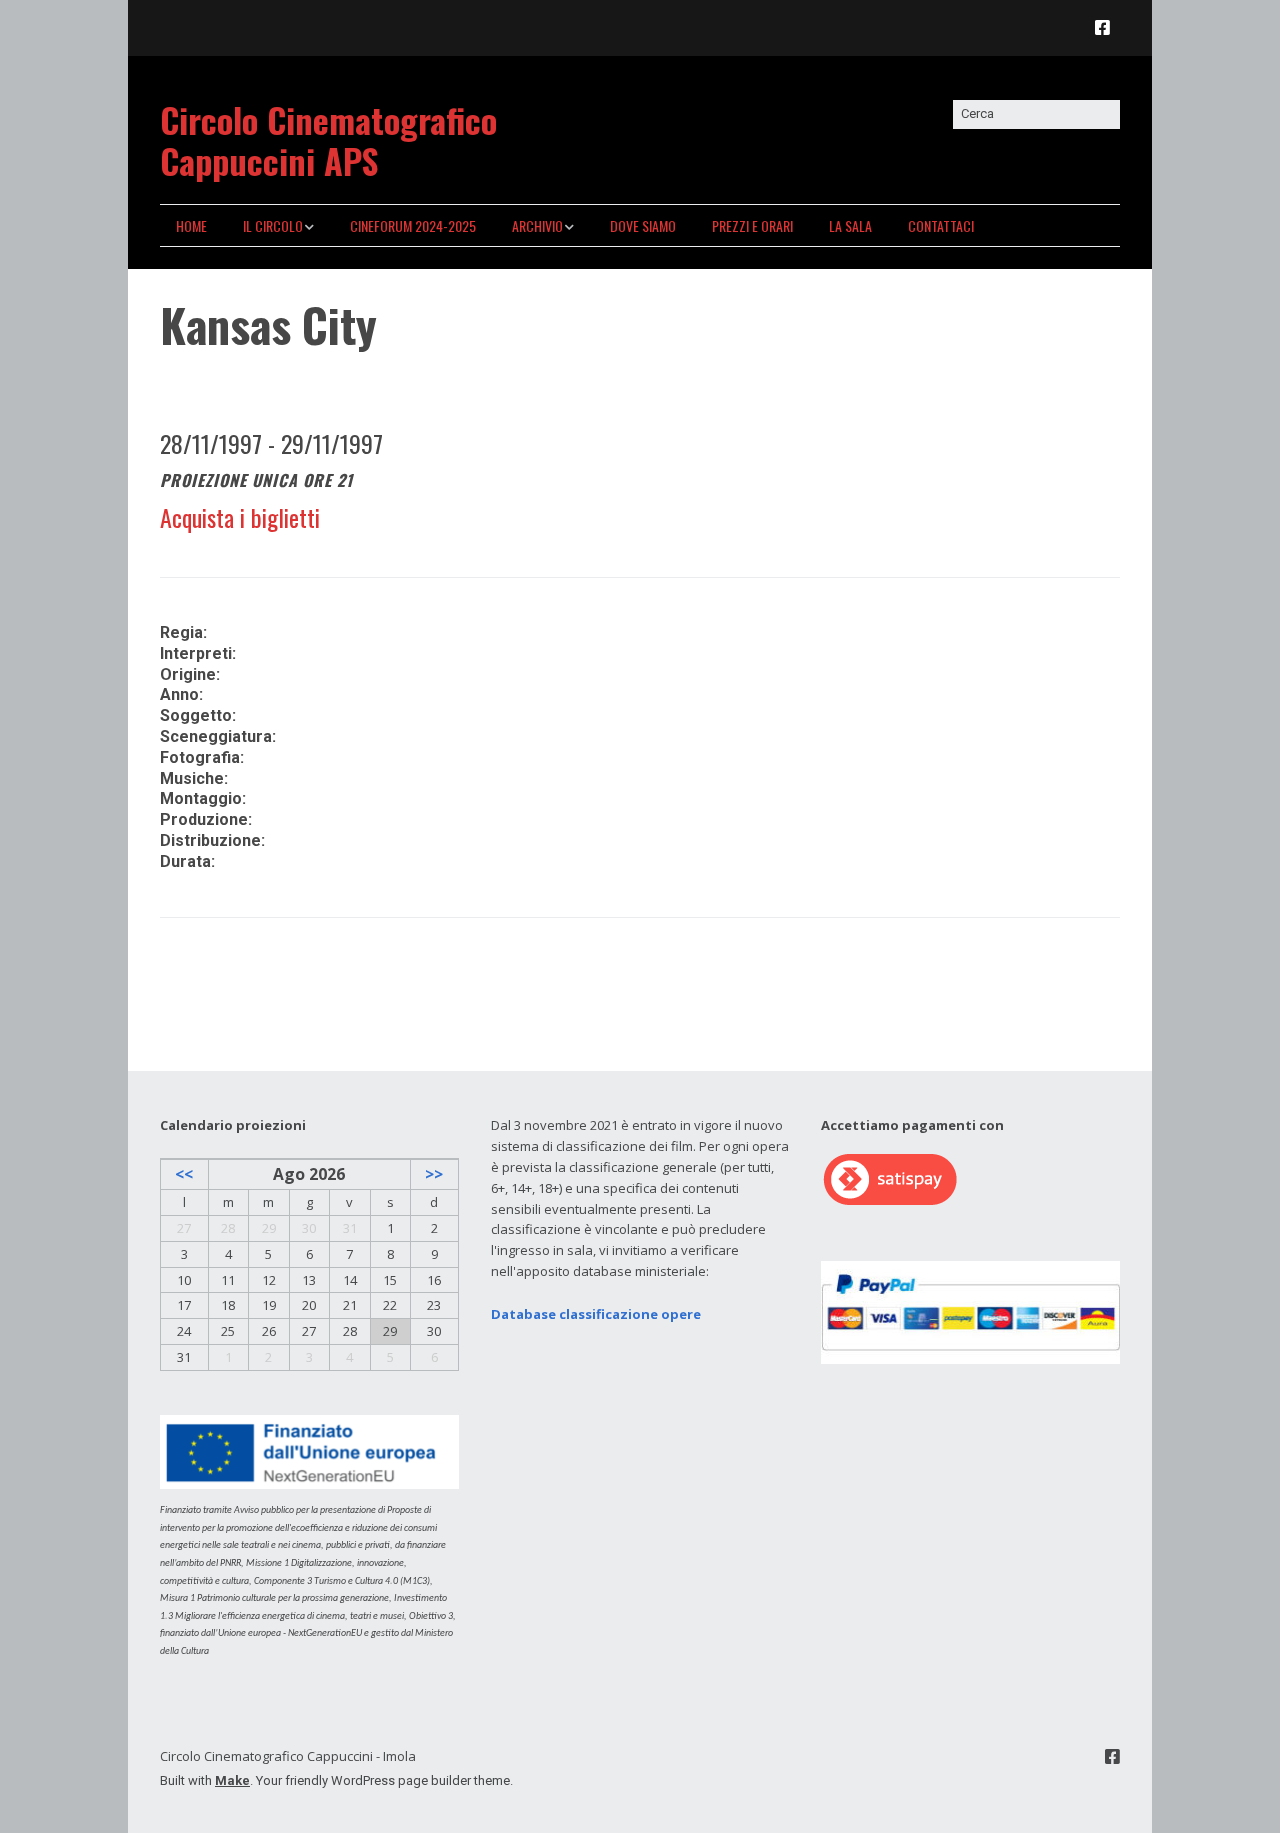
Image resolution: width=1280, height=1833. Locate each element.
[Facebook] (1107, 27)
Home (191, 225)
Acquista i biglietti (240, 517)
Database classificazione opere (596, 1314)
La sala (850, 225)
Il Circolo (273, 225)
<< (184, 1174)
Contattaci (941, 225)
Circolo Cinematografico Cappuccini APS (328, 140)
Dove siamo (643, 225)
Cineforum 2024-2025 (413, 225)
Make (232, 1780)
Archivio (537, 225)
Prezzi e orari (752, 225)
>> (434, 1174)
